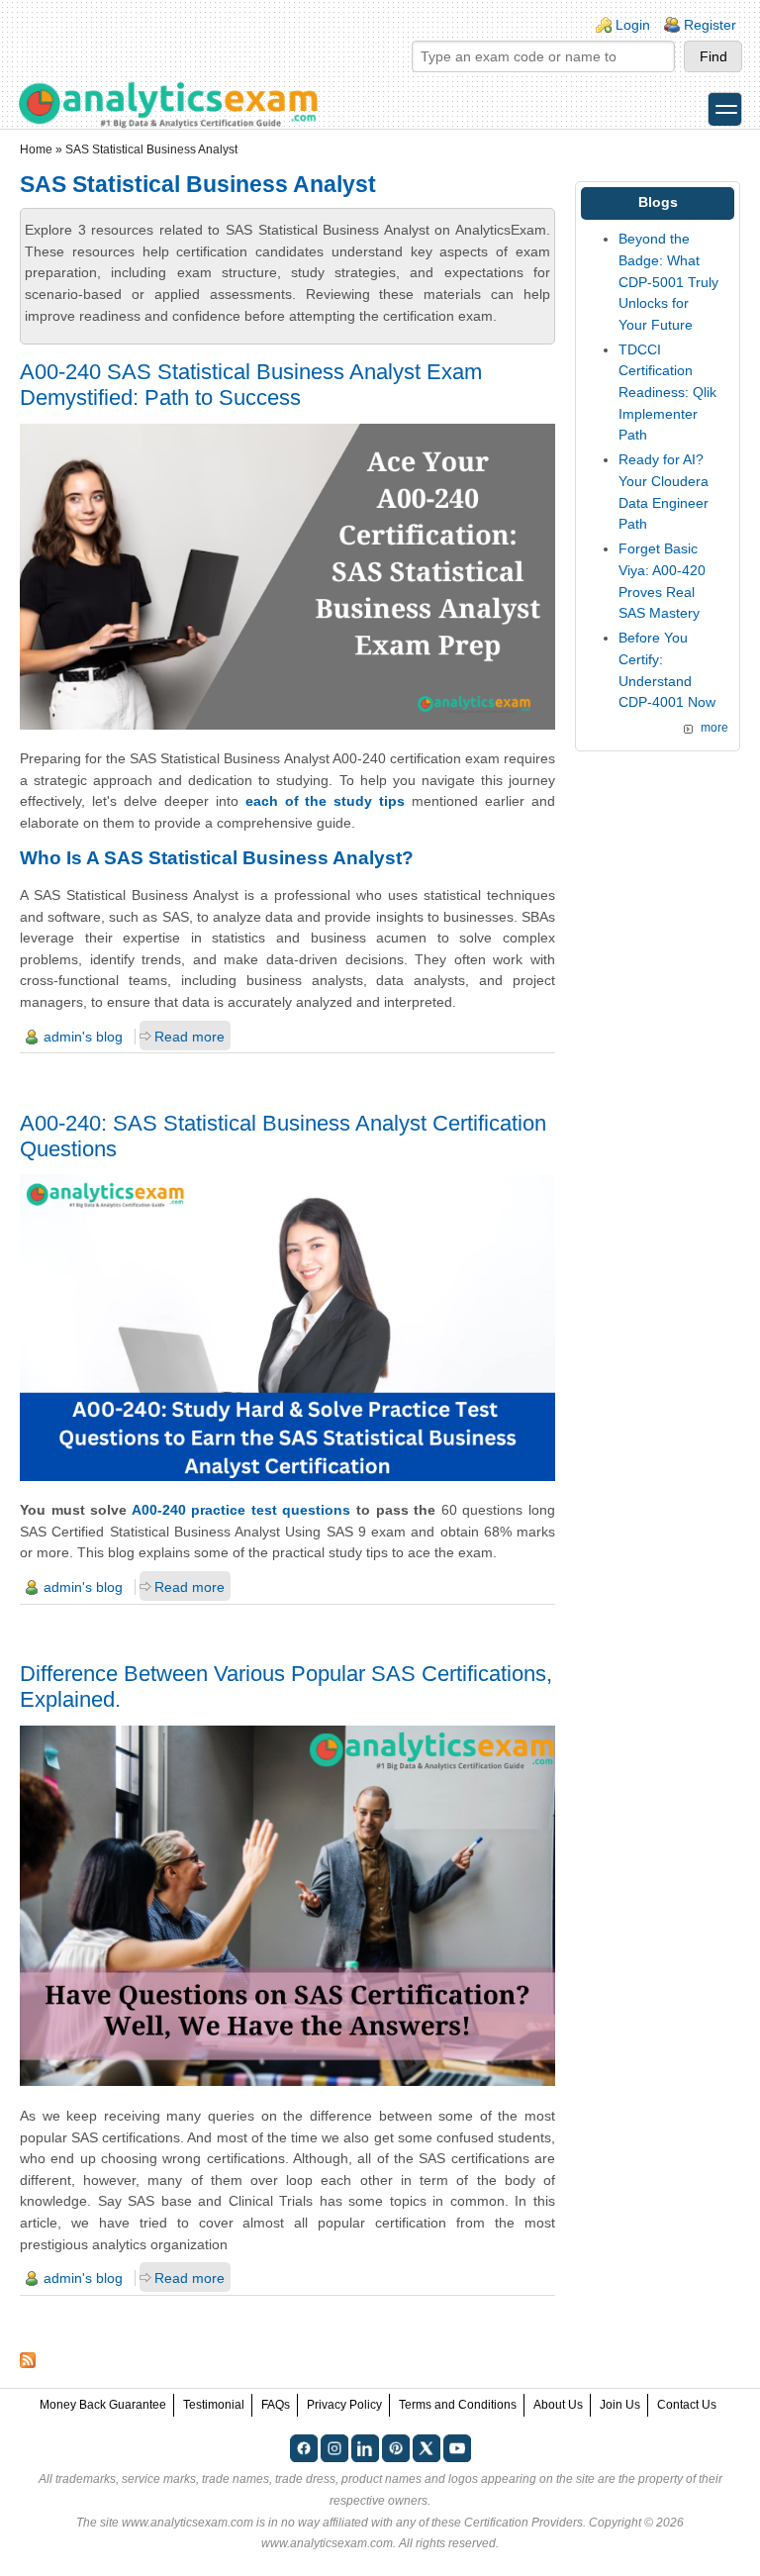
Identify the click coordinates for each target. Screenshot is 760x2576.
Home (36, 149)
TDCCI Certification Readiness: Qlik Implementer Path (667, 392)
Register (710, 25)
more (714, 728)
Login (633, 25)
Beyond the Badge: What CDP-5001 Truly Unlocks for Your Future (668, 281)
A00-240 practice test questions (244, 1510)
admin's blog (83, 1037)
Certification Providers (523, 2523)
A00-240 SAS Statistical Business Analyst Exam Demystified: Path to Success (251, 385)
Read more (190, 1037)
